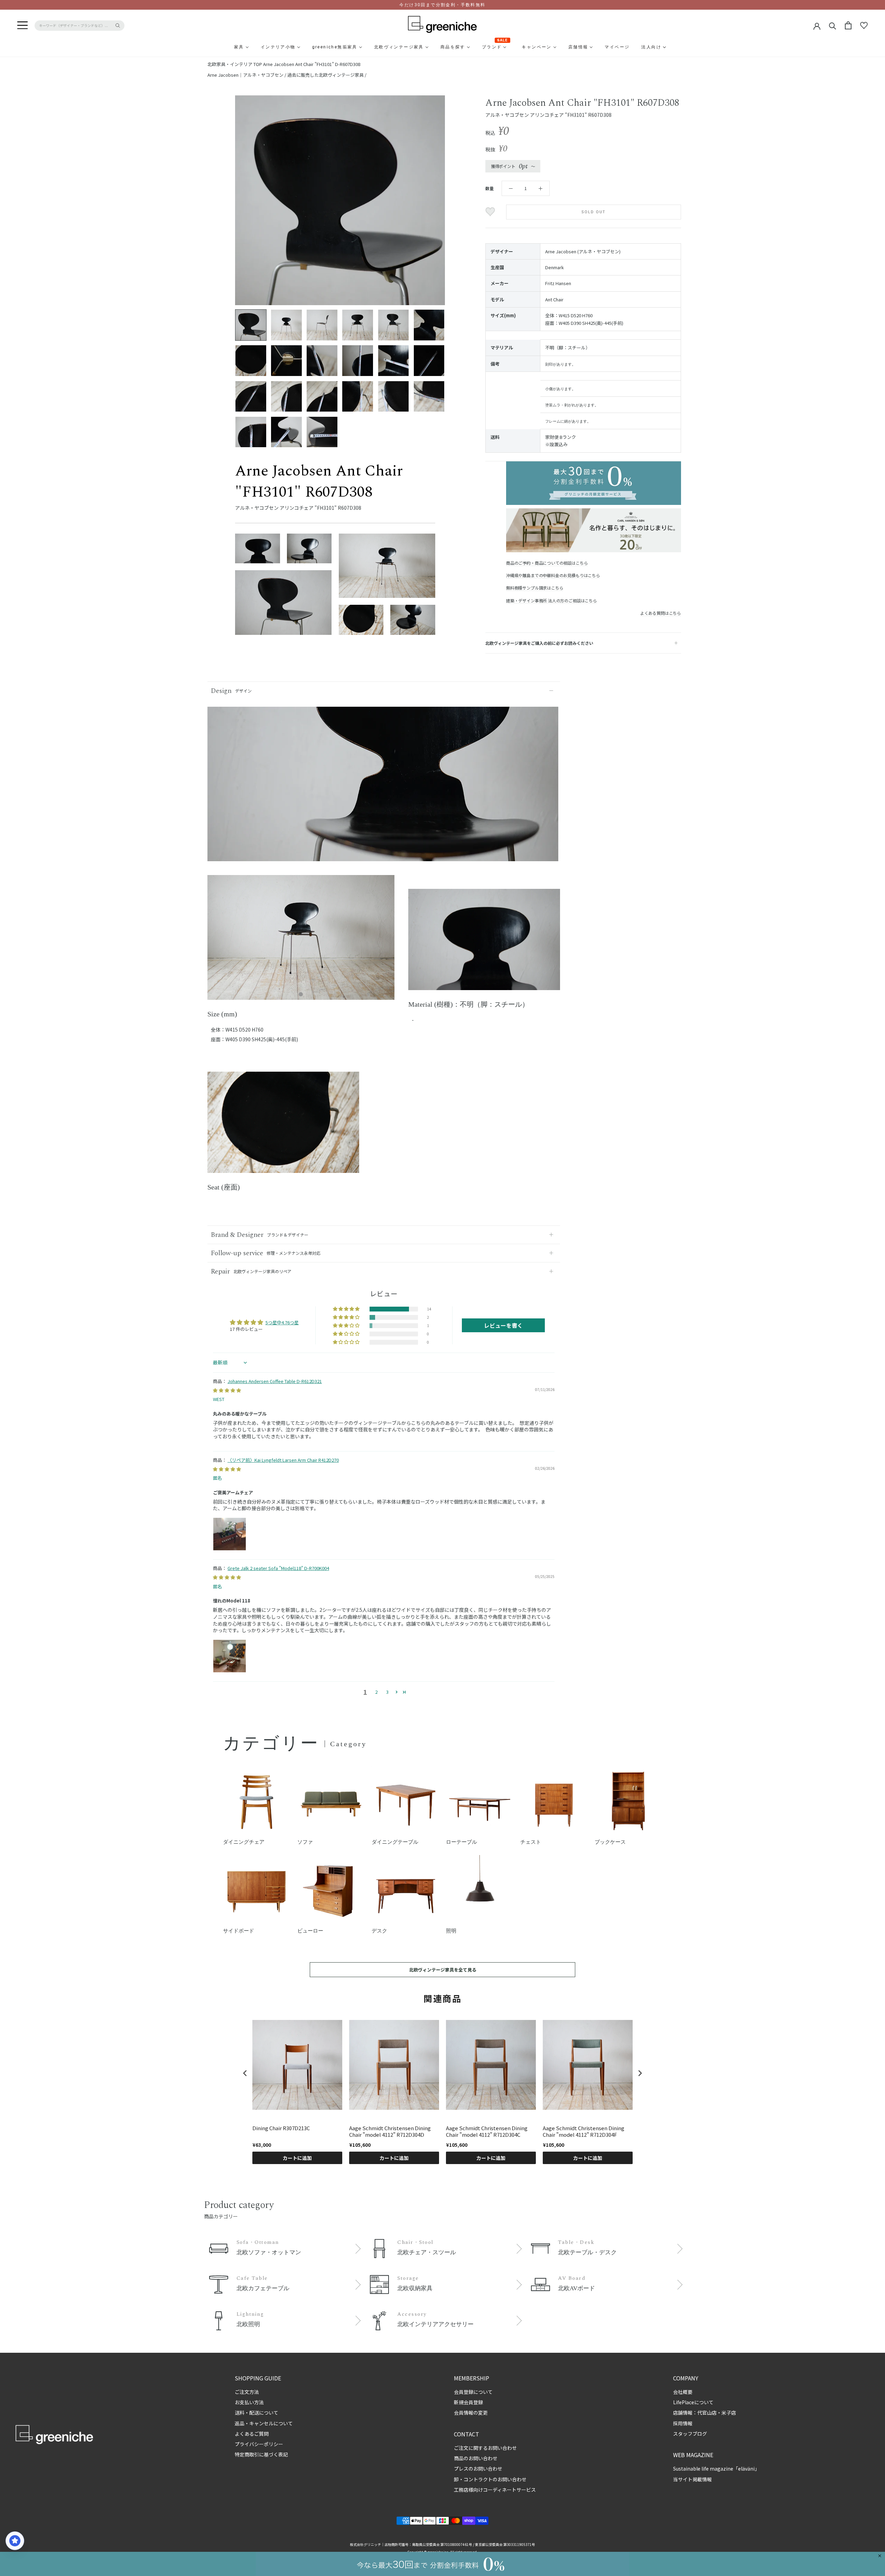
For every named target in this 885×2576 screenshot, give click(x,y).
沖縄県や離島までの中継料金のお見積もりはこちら (553, 575)
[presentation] (245, 2073)
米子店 (729, 2413)
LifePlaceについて (693, 2402)
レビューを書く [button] (503, 1325)
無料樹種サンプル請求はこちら (535, 588)
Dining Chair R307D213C (281, 2128)
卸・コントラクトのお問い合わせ (490, 2479)
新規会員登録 (468, 2402)
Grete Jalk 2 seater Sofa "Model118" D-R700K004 (278, 1568)
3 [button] (387, 1692)
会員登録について (473, 2392)
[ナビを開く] (22, 26)
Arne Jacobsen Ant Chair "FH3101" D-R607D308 (312, 64)
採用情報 (683, 2423)
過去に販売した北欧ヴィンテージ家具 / (327, 75)
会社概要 (683, 2392)
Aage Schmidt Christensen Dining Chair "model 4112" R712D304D (390, 2131)
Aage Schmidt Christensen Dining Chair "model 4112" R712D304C (487, 2131)
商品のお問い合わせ (476, 2458)
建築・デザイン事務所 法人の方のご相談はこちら (552, 600)
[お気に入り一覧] (864, 26)
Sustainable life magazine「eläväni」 (716, 2469)
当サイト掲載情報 (692, 2479)
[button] (347, 1309)
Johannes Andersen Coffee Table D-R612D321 (275, 1381)
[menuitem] (222, 47)
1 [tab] (301, 995)
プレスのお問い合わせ (478, 2469)
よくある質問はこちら (661, 613)
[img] (227, 1390)
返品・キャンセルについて (264, 2423)
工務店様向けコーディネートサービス (495, 2490)
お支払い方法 (249, 2402)
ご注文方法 (247, 2392)
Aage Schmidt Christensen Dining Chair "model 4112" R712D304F (584, 2131)
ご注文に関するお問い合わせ (485, 2448)
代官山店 (707, 2413)
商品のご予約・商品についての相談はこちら (547, 563)
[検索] (833, 25)
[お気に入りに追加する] (491, 212)
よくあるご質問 (252, 2434)
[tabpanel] (301, 942)
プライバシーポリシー (259, 2444)
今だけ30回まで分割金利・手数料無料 (442, 5)
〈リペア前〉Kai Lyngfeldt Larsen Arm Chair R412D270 (283, 1460)
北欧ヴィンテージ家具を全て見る (443, 1970)
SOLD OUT (594, 212)
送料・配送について (257, 2413)
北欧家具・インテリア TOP (235, 64)
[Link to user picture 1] (230, 1534)
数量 (490, 188)
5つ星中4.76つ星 (282, 1322)
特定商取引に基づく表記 (261, 2454)
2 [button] (376, 1692)
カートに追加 (297, 2158)
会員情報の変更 (471, 2413)
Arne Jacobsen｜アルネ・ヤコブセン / (247, 75)
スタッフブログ (690, 2434)
